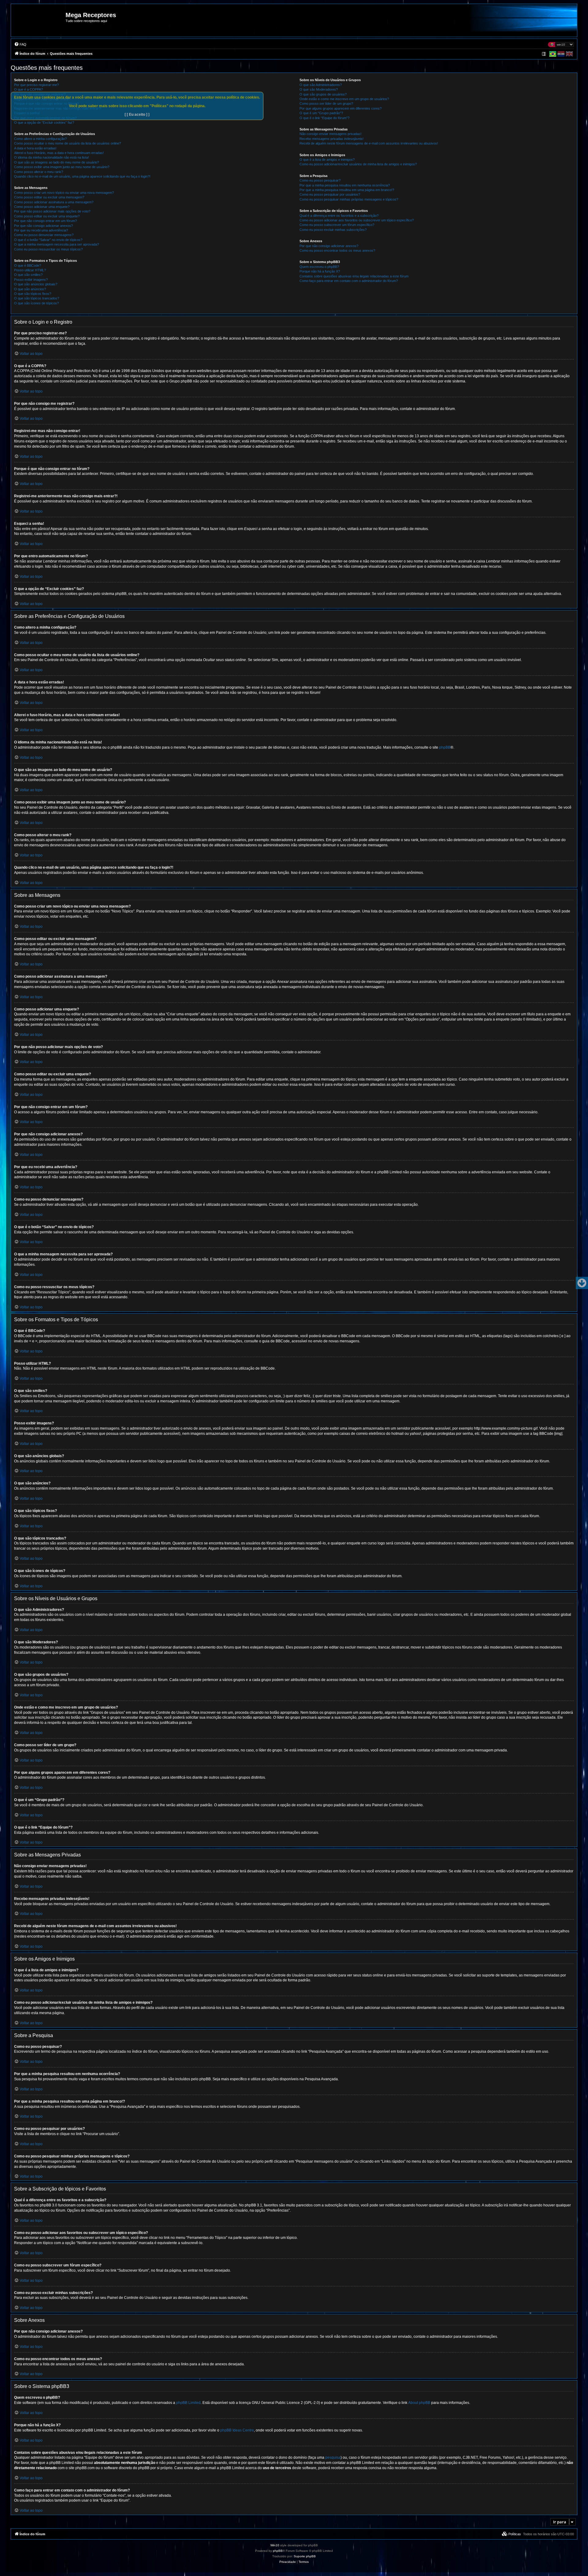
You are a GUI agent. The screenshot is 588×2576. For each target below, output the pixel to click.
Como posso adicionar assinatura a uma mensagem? (54, 202)
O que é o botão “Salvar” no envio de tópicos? (48, 240)
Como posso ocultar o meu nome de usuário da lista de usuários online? (68, 143)
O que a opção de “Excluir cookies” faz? (44, 122)
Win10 (275, 2545)
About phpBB (419, 2403)
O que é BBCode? (28, 265)
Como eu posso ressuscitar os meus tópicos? (48, 249)
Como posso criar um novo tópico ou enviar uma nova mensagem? (64, 193)
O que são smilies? (28, 275)
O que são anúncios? (30, 289)
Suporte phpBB (305, 2556)
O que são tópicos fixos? (33, 294)
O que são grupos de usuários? (323, 94)
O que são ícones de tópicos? (36, 303)
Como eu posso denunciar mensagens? (44, 235)
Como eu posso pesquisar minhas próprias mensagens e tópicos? (349, 199)
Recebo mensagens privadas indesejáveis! (332, 139)
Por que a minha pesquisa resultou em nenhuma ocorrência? (345, 185)
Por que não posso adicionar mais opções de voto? (52, 211)
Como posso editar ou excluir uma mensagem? (49, 197)
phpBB (445, 747)
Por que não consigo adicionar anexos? (43, 226)
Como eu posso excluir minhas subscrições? (333, 230)
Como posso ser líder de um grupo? (326, 103)
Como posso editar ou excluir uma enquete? (47, 216)
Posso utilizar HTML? (30, 270)
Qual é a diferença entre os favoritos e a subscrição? (339, 216)
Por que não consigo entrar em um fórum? (45, 221)
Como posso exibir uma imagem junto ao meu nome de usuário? (62, 167)
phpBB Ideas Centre (237, 2430)
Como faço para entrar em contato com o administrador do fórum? (349, 281)
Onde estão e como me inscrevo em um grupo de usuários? (344, 99)
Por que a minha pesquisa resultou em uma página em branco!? (347, 190)
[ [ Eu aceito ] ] (137, 115)
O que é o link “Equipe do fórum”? (324, 118)
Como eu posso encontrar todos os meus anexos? (337, 250)
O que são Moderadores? (319, 89)
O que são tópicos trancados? (37, 298)
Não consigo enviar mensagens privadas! (330, 134)
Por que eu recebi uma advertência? (41, 230)
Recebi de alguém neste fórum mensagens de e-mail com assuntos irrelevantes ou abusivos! (369, 143)
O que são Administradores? (321, 85)
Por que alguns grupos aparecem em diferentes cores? (341, 108)
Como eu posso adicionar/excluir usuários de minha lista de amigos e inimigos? (358, 164)
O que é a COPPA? (28, 89)
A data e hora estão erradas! (35, 148)
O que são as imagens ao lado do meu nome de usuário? (57, 162)
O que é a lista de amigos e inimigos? (327, 160)
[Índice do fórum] (39, 23)
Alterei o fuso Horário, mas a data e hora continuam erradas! (59, 153)
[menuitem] (20, 44)
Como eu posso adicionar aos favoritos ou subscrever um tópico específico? (357, 220)
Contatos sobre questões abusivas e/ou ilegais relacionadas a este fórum (354, 276)
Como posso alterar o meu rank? (39, 172)
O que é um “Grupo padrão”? (321, 113)
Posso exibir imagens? (31, 280)
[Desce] (582, 1283)
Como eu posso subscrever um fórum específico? (337, 225)
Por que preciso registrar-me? (36, 85)
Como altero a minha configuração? (40, 139)
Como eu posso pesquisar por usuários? (330, 194)
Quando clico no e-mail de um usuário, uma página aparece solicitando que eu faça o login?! (82, 176)
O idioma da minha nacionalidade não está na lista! (51, 157)
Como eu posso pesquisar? (320, 180)
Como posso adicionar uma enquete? (42, 207)
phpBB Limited (188, 2403)
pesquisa (333, 2458)
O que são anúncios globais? (36, 284)
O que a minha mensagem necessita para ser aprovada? (57, 244)
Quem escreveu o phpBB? (319, 267)
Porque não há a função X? (320, 271)
